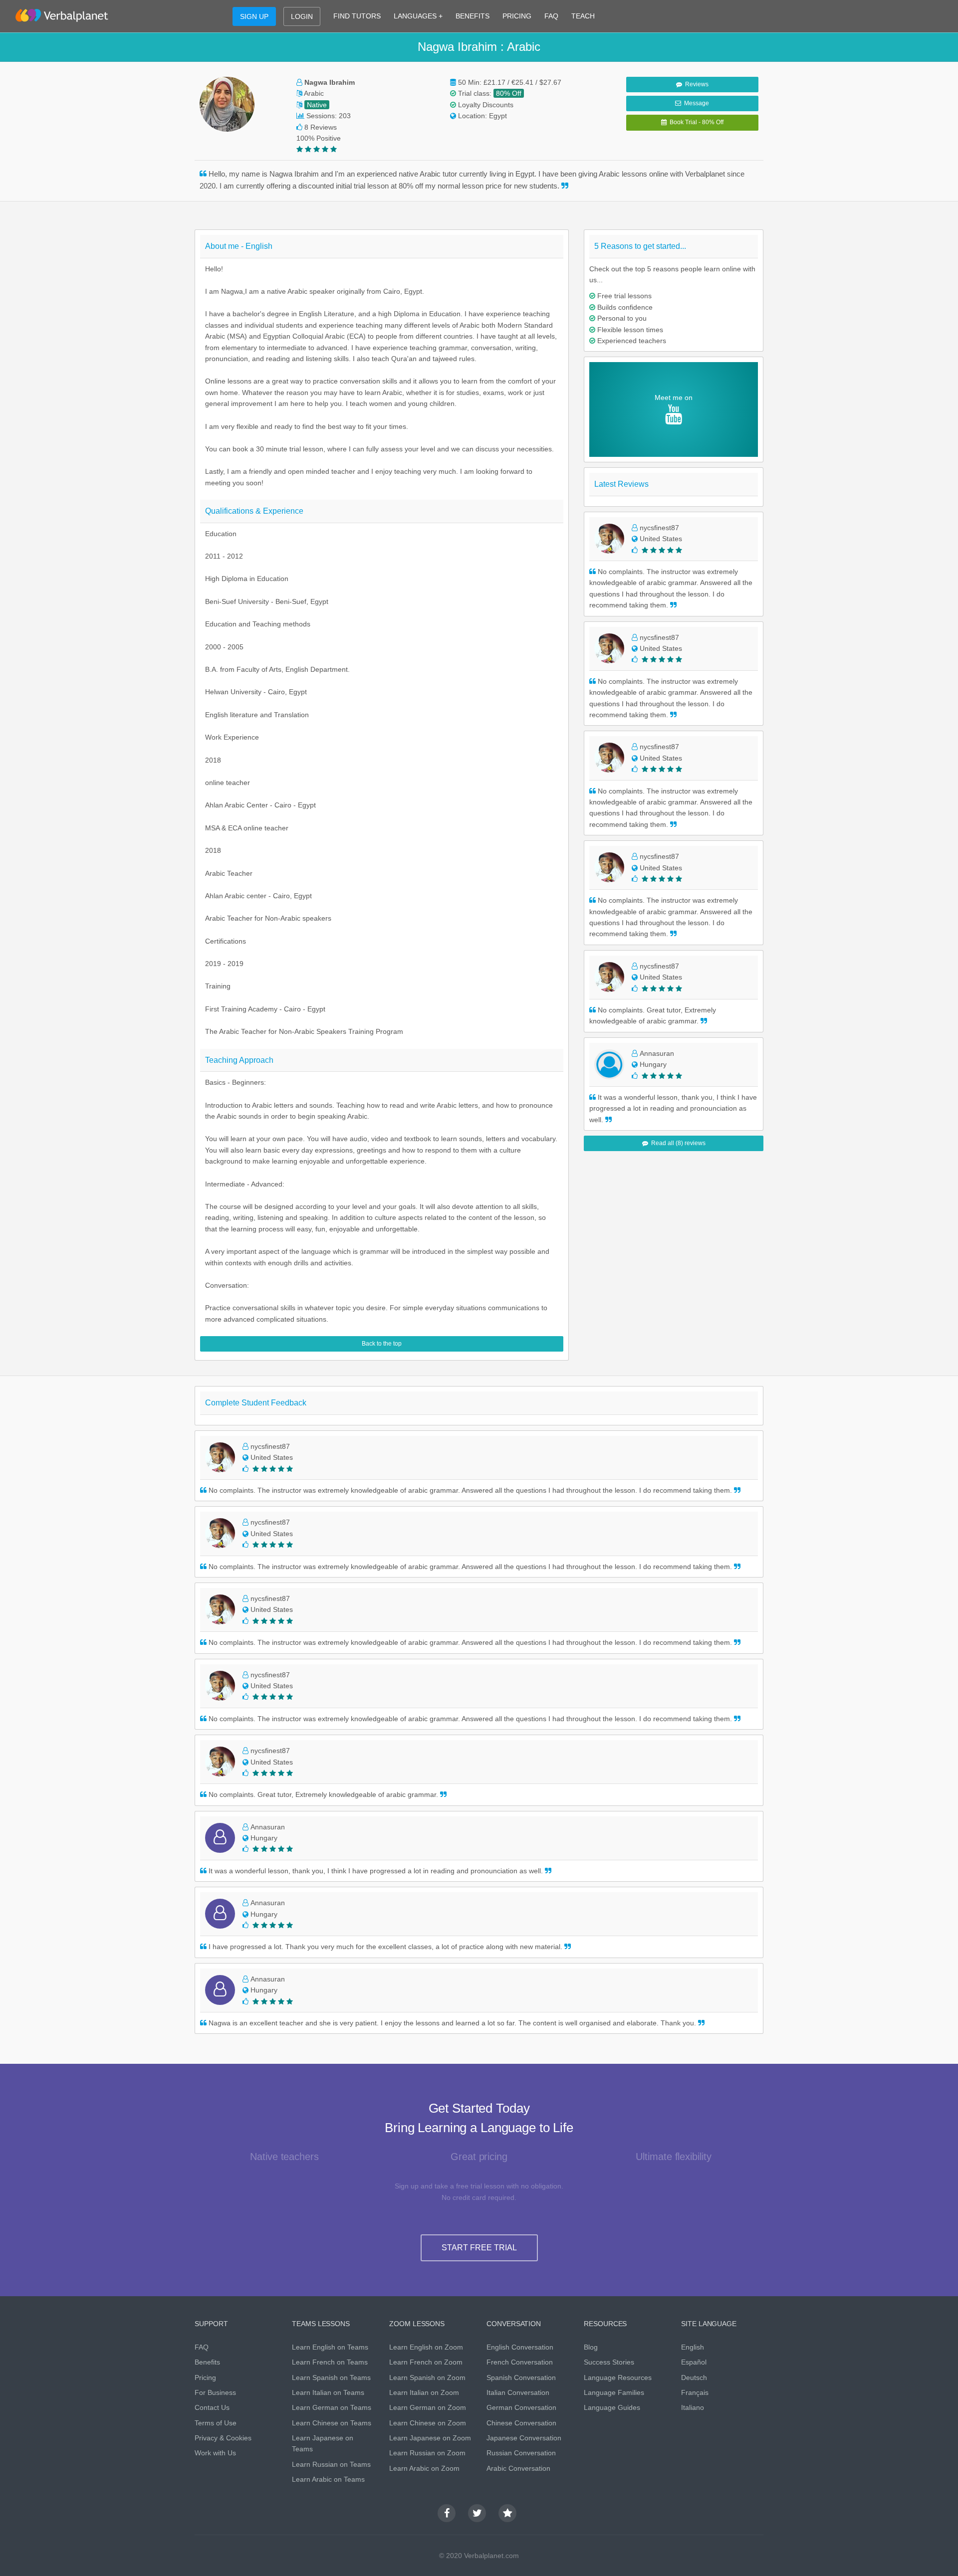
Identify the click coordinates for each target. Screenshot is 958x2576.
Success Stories (609, 2362)
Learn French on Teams (330, 2362)
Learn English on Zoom (426, 2347)
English (693, 2347)
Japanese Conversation (524, 2438)
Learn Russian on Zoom (427, 2453)
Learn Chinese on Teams (332, 2423)
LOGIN (302, 16)
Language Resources (618, 2378)
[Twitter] (477, 2513)
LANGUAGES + (418, 16)
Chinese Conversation (521, 2423)
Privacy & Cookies (223, 2438)
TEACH (583, 16)
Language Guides (612, 2407)
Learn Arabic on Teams (328, 2479)
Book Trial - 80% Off (695, 122)
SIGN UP (254, 16)
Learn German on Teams (332, 2407)
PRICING (517, 16)
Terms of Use (216, 2423)
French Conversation (520, 2362)
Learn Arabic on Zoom (424, 2468)
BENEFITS (473, 16)
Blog (591, 2347)
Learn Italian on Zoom (424, 2392)
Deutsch (694, 2378)
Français (695, 2392)
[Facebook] (447, 2513)
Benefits (207, 2362)
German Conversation (521, 2407)
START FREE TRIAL (479, 2248)
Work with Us (215, 2453)
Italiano (693, 2407)
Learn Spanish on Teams (331, 2378)
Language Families (614, 2392)
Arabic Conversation (518, 2468)
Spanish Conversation (521, 2378)
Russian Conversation (521, 2453)
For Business (215, 2392)
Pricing (205, 2378)
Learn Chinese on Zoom (428, 2423)
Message (695, 103)
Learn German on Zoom (428, 2407)
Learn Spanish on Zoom (427, 2378)
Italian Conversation (518, 2392)
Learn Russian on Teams (331, 2464)
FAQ (551, 16)
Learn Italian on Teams (328, 2392)
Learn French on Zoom (426, 2362)
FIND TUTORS (357, 16)
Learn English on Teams (330, 2347)
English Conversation (520, 2347)
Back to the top (382, 1344)
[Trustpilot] (507, 2513)
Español (694, 2362)
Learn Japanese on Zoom (430, 2438)
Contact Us (212, 2407)
